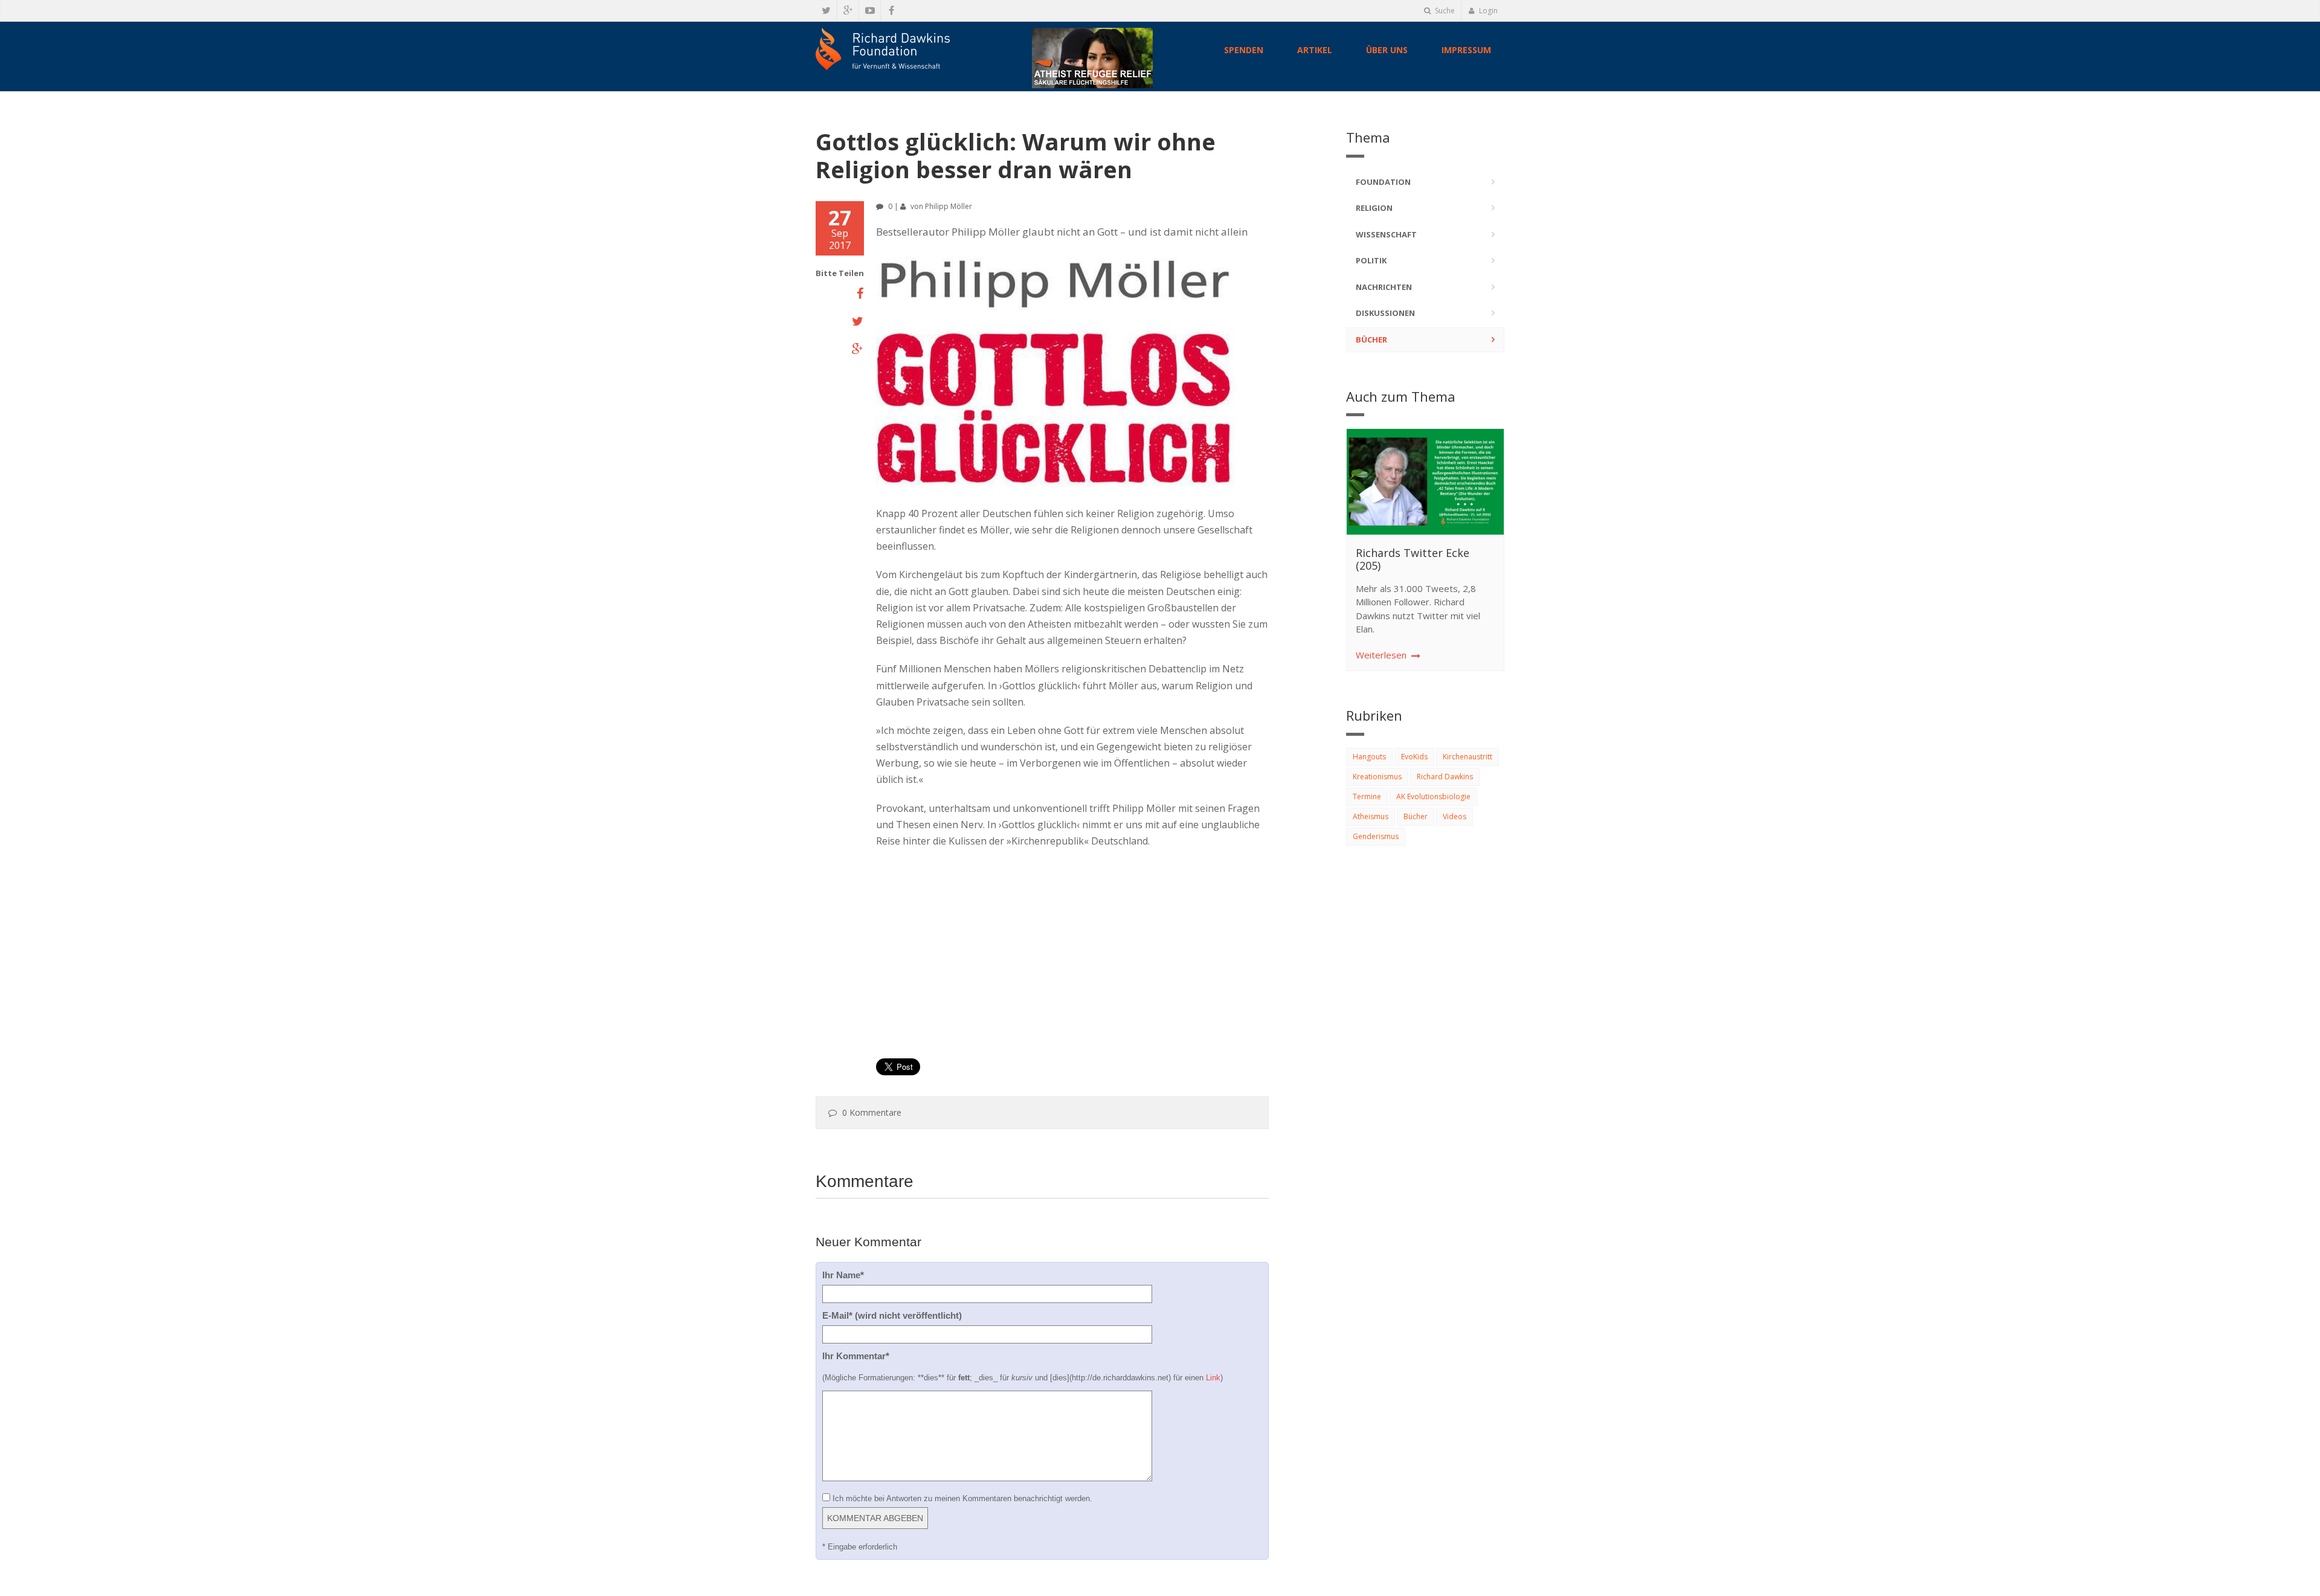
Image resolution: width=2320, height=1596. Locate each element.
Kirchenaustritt (1468, 757)
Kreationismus (1377, 777)
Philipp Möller (949, 206)
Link (1213, 1378)
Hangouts (1369, 757)
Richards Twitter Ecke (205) (1413, 559)
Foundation (1383, 182)
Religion (1374, 208)
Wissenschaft (1386, 234)
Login (1487, 11)
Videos (1455, 816)
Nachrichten (1384, 287)
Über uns (1387, 50)
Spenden (1244, 50)
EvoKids (1414, 757)
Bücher (1371, 339)
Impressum (1466, 50)
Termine (1367, 796)
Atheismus (1371, 816)
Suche (1444, 11)
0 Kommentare (872, 1112)
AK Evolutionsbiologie (1433, 796)
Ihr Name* (843, 1275)
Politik (1371, 260)
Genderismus (1376, 836)
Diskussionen (1385, 313)
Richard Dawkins (1445, 777)
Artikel (1315, 50)
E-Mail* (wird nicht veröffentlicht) (892, 1315)
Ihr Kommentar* (856, 1356)
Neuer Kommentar (868, 1242)
